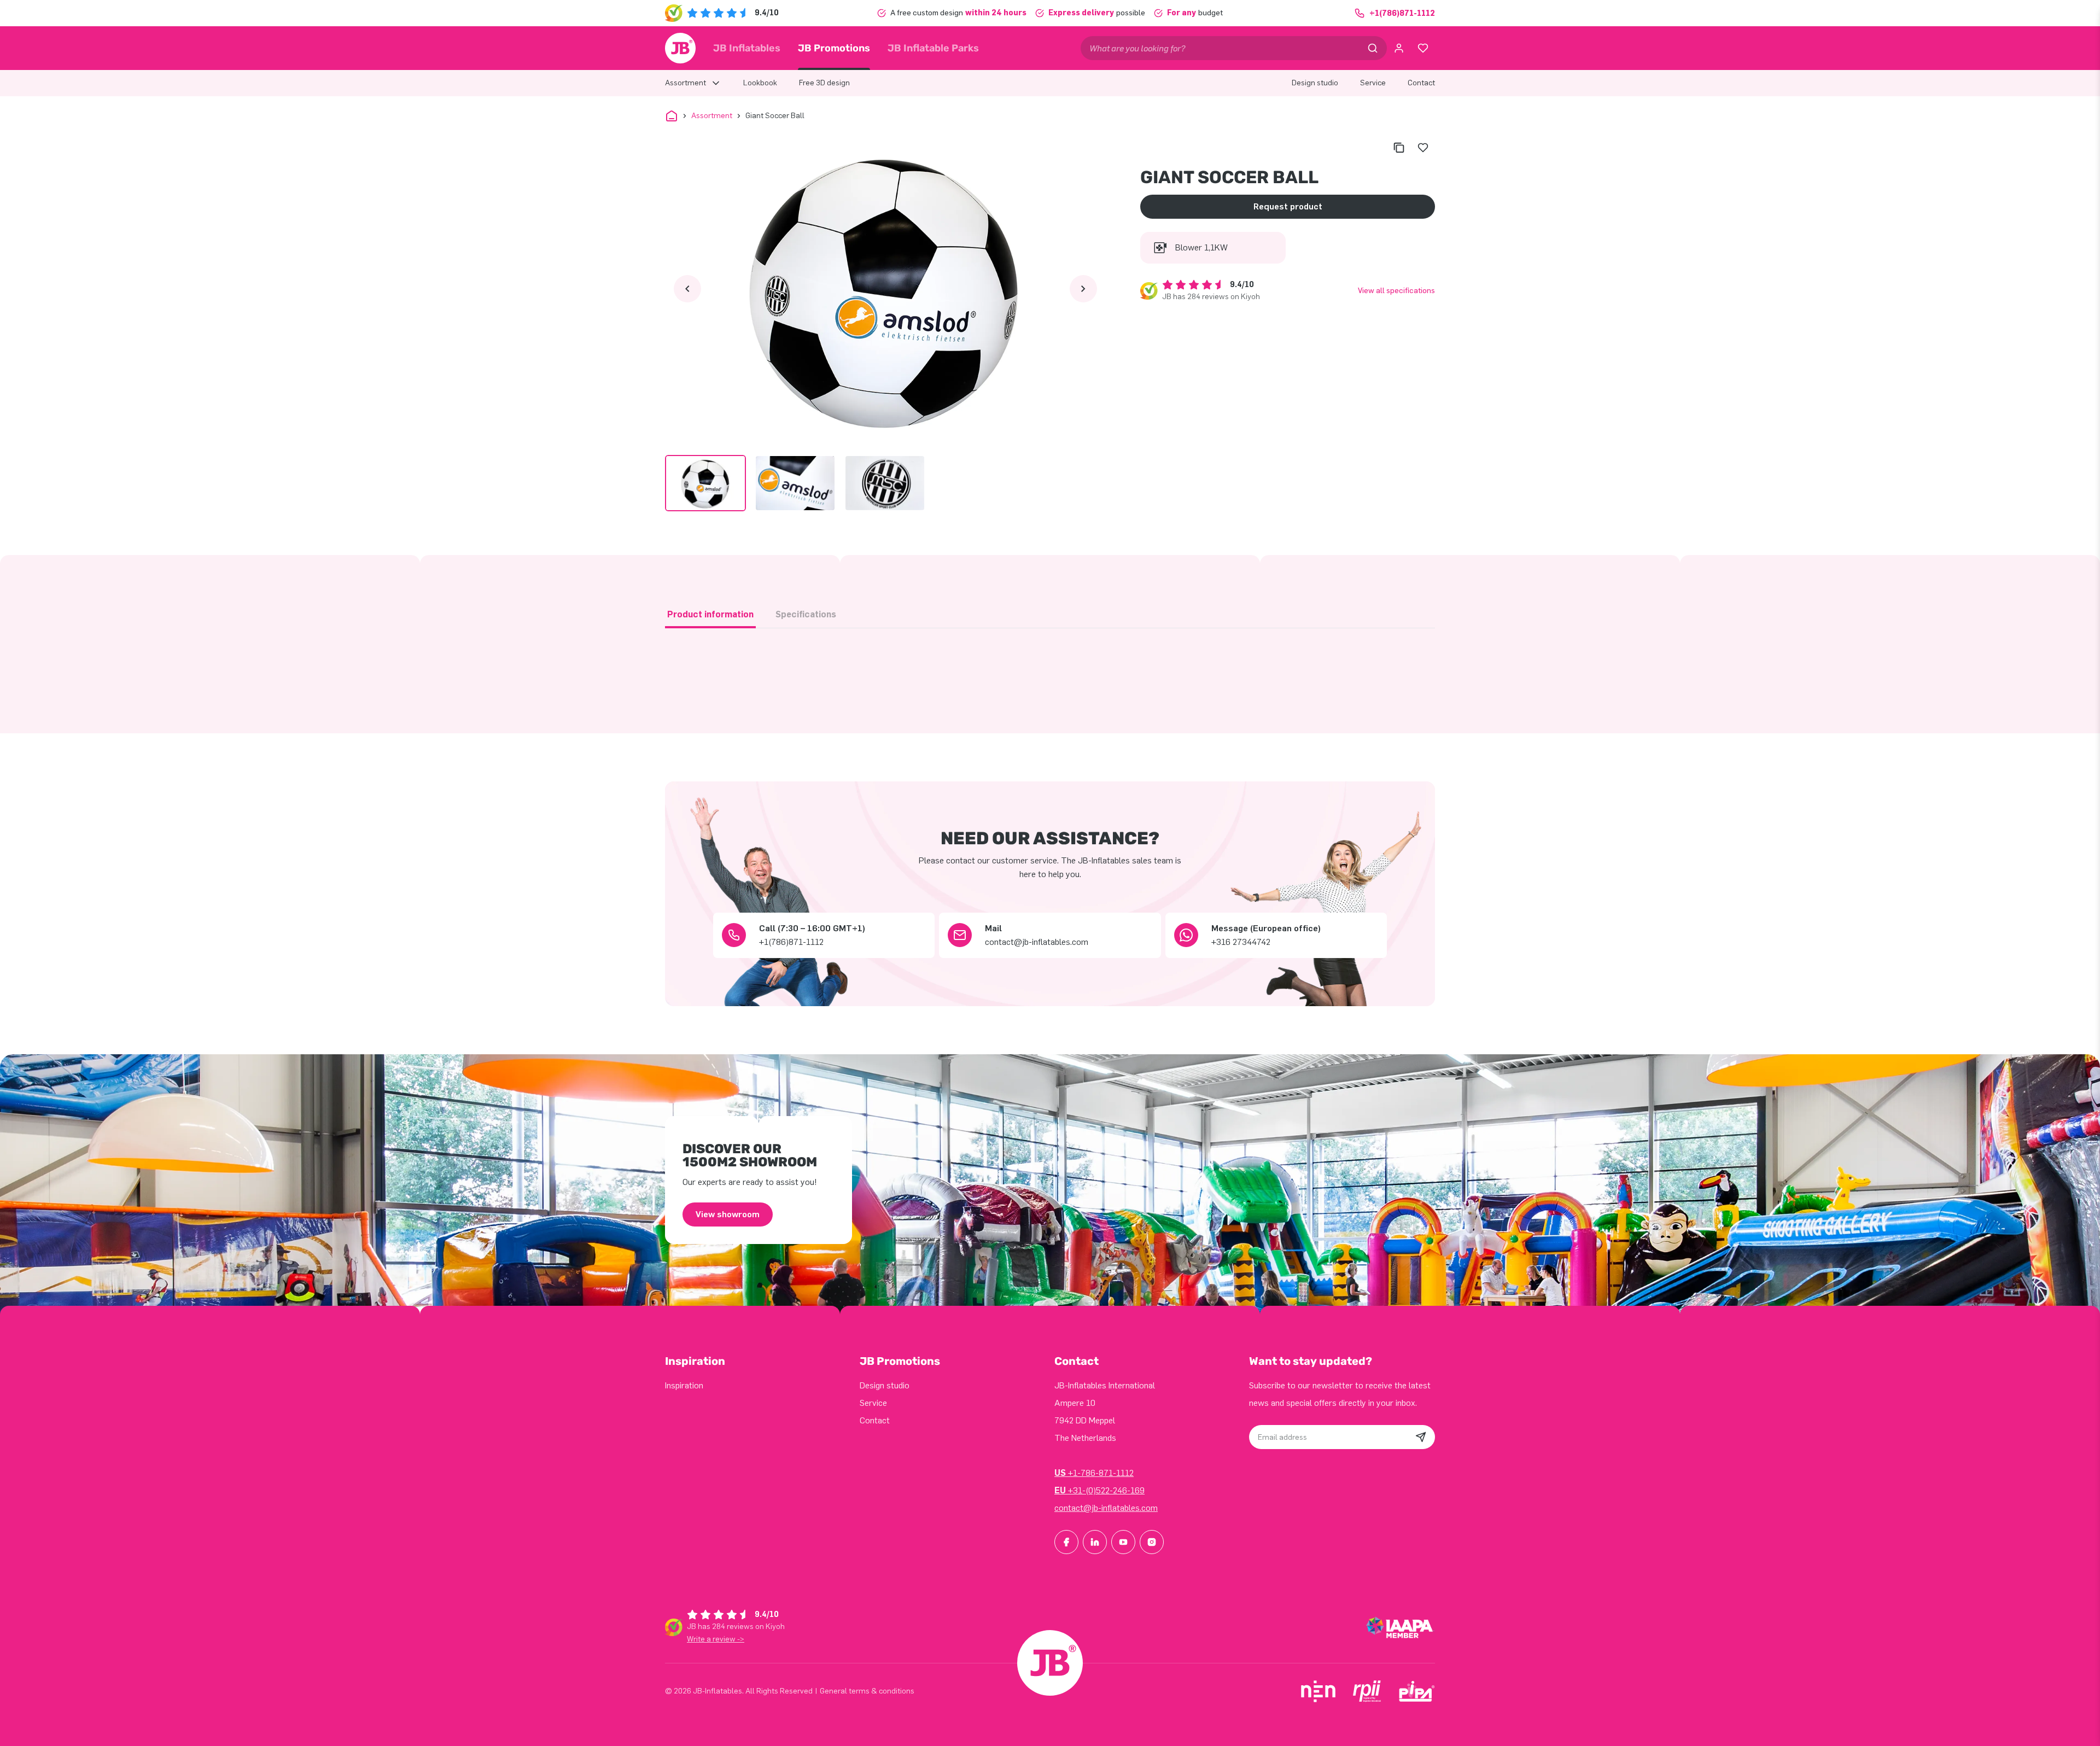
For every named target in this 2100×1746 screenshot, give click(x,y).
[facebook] (1066, 1542)
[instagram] (1152, 1542)
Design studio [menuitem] (1315, 83)
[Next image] (1083, 289)
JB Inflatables (747, 48)
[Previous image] (687, 289)
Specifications (806, 614)
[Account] (1399, 48)
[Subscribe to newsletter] (1421, 1437)
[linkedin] (1095, 1542)
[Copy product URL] (1399, 148)
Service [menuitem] (1373, 83)
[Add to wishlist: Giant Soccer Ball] (1423, 148)
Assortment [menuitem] (686, 83)
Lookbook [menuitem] (760, 83)
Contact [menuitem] (1421, 83)
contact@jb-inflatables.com (1106, 1508)
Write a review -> (716, 1639)
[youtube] (1123, 1542)
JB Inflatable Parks (933, 48)
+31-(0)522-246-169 (1099, 1490)
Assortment (712, 116)
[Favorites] (1423, 48)
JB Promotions (834, 48)
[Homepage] (680, 48)
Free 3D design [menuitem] (824, 83)
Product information (710, 614)
